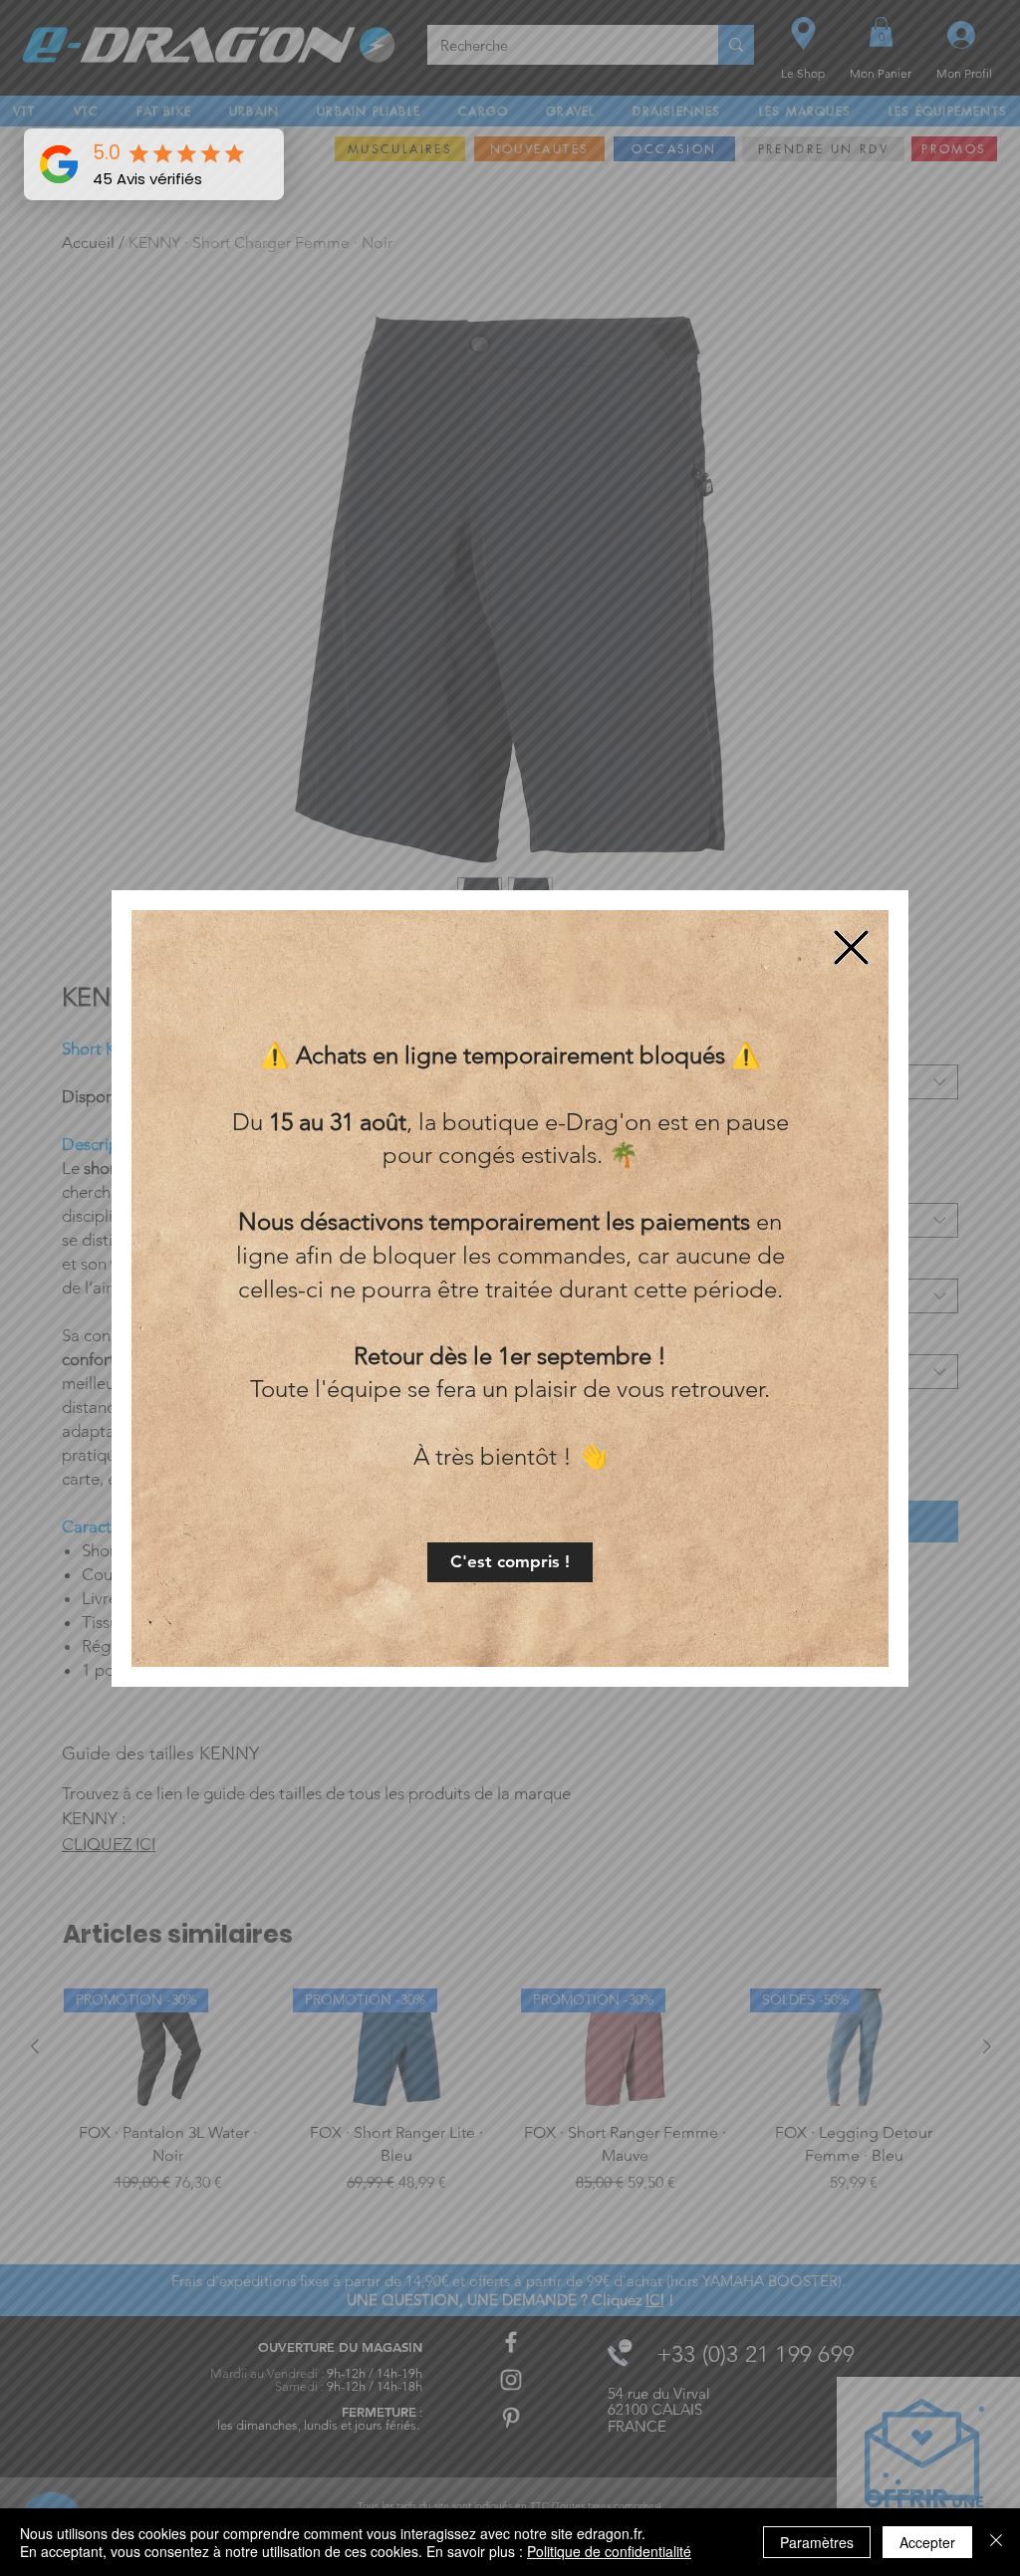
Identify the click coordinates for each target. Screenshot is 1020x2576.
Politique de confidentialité (609, 2551)
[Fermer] (996, 2542)
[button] (510, 1562)
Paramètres (817, 2542)
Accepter (927, 2542)
